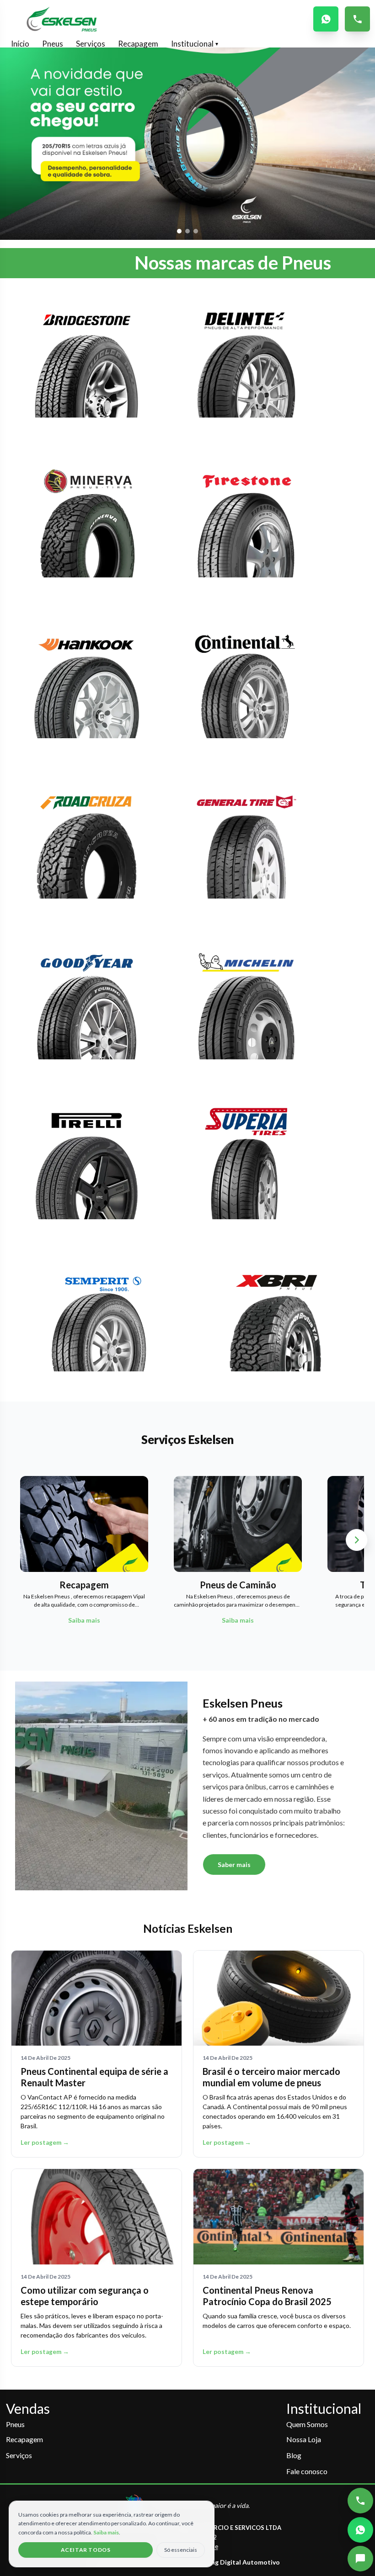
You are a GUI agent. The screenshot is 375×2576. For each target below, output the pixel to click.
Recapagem (138, 44)
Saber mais (234, 1865)
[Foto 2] (187, 231)
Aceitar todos (86, 2550)
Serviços (91, 44)
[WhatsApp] (360, 2530)
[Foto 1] (179, 231)
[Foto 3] (196, 231)
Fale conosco (307, 2471)
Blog (294, 2455)
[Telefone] (360, 2501)
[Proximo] (357, 1540)
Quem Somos (307, 2424)
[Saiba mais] (87, 367)
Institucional (195, 44)
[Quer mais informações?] (360, 2559)
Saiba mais (106, 2532)
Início (20, 44)
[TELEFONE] (357, 19)
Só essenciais (181, 2550)
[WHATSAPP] (326, 19)
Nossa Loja (304, 2439)
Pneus (53, 44)
